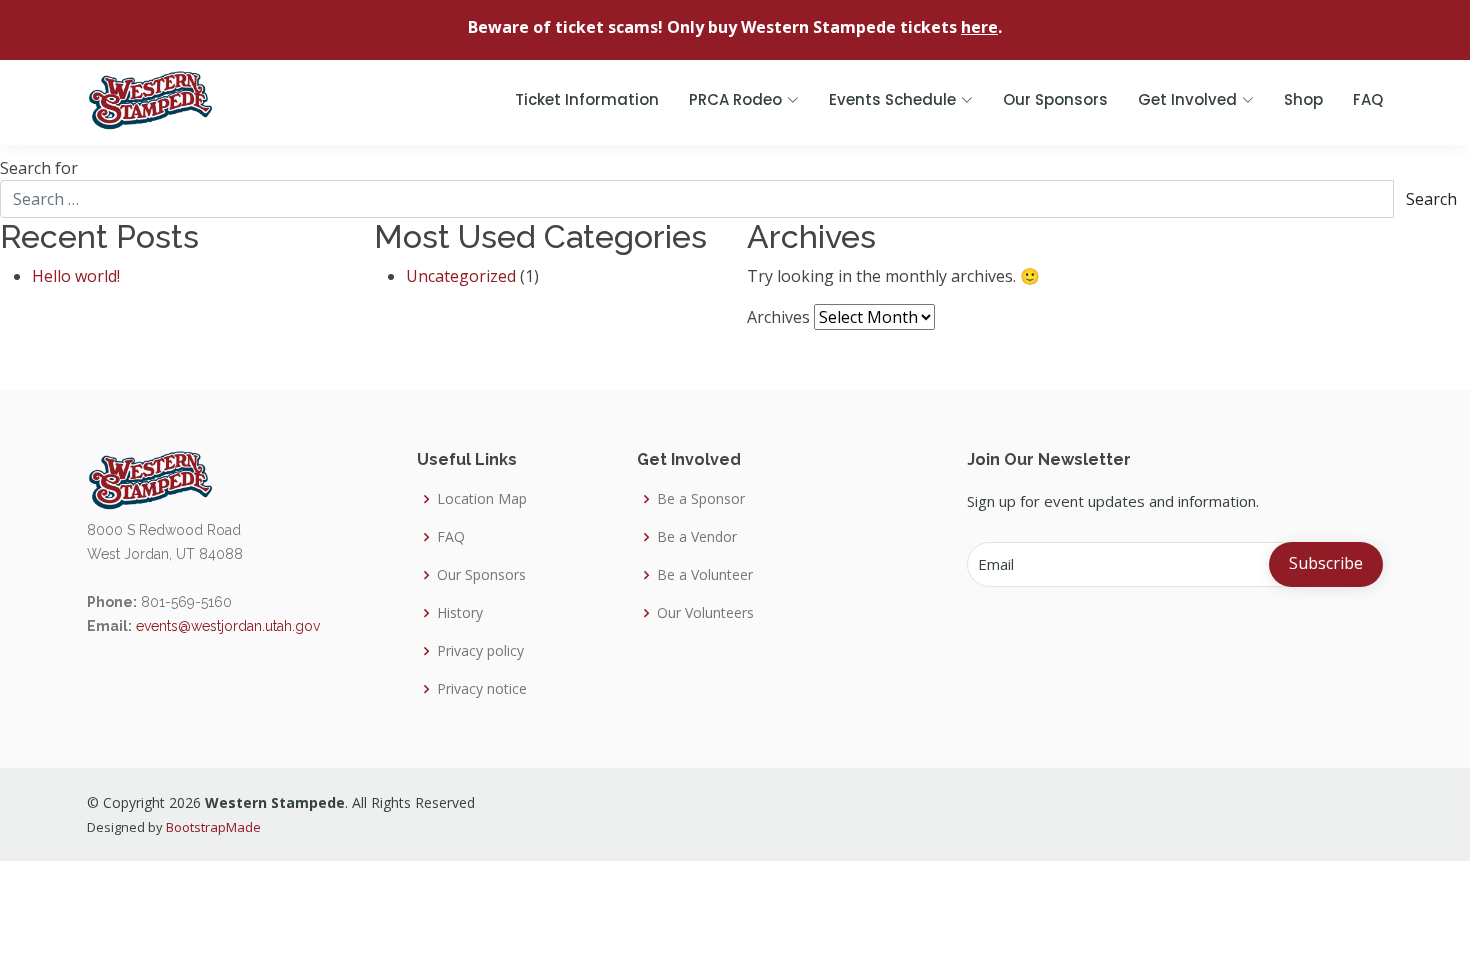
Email (996, 564)
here (979, 27)
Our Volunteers (705, 613)
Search (1431, 199)
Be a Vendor (697, 537)
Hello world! (76, 276)
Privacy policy (480, 651)
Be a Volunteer (705, 575)
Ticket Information (587, 99)
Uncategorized (461, 276)
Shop (1303, 99)
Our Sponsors (1055, 99)
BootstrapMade (213, 827)
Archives (778, 317)
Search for (39, 168)
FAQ (1368, 99)
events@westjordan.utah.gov (228, 626)
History (460, 613)
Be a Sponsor (701, 499)
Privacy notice (482, 689)
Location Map (482, 499)
